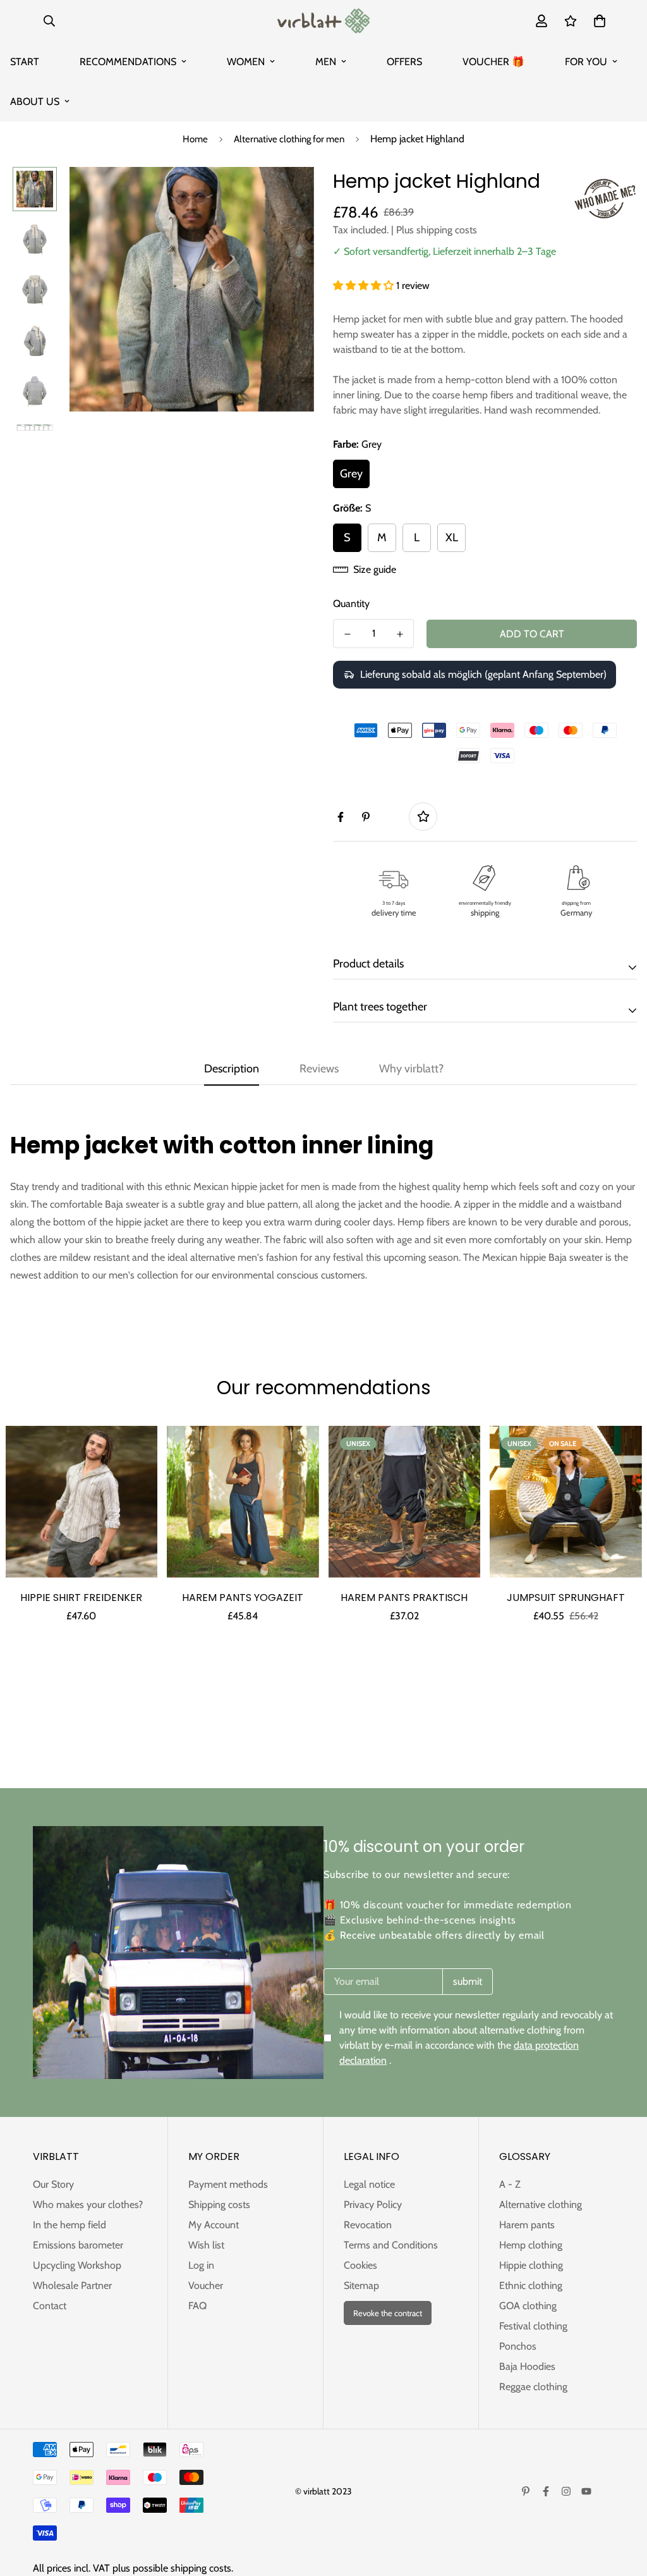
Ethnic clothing (531, 2285)
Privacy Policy (373, 2205)
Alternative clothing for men (289, 139)
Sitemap (361, 2285)
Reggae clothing (533, 2387)
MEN (326, 62)
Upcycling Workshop (77, 2265)
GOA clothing (528, 2306)
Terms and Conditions (391, 2245)
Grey (351, 474)
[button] (365, 285)
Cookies (360, 2265)
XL (452, 537)
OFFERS (404, 62)
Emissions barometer (78, 2245)
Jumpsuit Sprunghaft (566, 1598)
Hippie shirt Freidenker (81, 1598)
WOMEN (246, 62)
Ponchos (518, 2346)
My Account (214, 2225)
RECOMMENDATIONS (128, 62)
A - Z (510, 2184)
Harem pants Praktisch (404, 1598)
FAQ (197, 2306)
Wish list (206, 2245)
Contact (50, 2306)
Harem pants (527, 2225)
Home (195, 139)
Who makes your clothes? (88, 2205)
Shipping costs (219, 2205)
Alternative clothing (541, 2205)
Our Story (53, 2184)
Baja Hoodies (527, 2366)
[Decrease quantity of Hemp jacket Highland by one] (347, 634)
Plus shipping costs (437, 230)
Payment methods (228, 2184)
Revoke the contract (388, 2313)
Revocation (368, 2225)
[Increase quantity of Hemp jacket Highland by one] (400, 634)
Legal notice (369, 2184)
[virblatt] (323, 21)
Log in (201, 2265)
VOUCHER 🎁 (493, 62)
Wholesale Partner (72, 2285)
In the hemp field (70, 2225)
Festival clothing (533, 2326)
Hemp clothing (531, 2245)
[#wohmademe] (605, 199)
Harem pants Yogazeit (243, 1598)
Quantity (351, 604)
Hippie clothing (531, 2265)
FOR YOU (586, 62)
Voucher (206, 2285)
